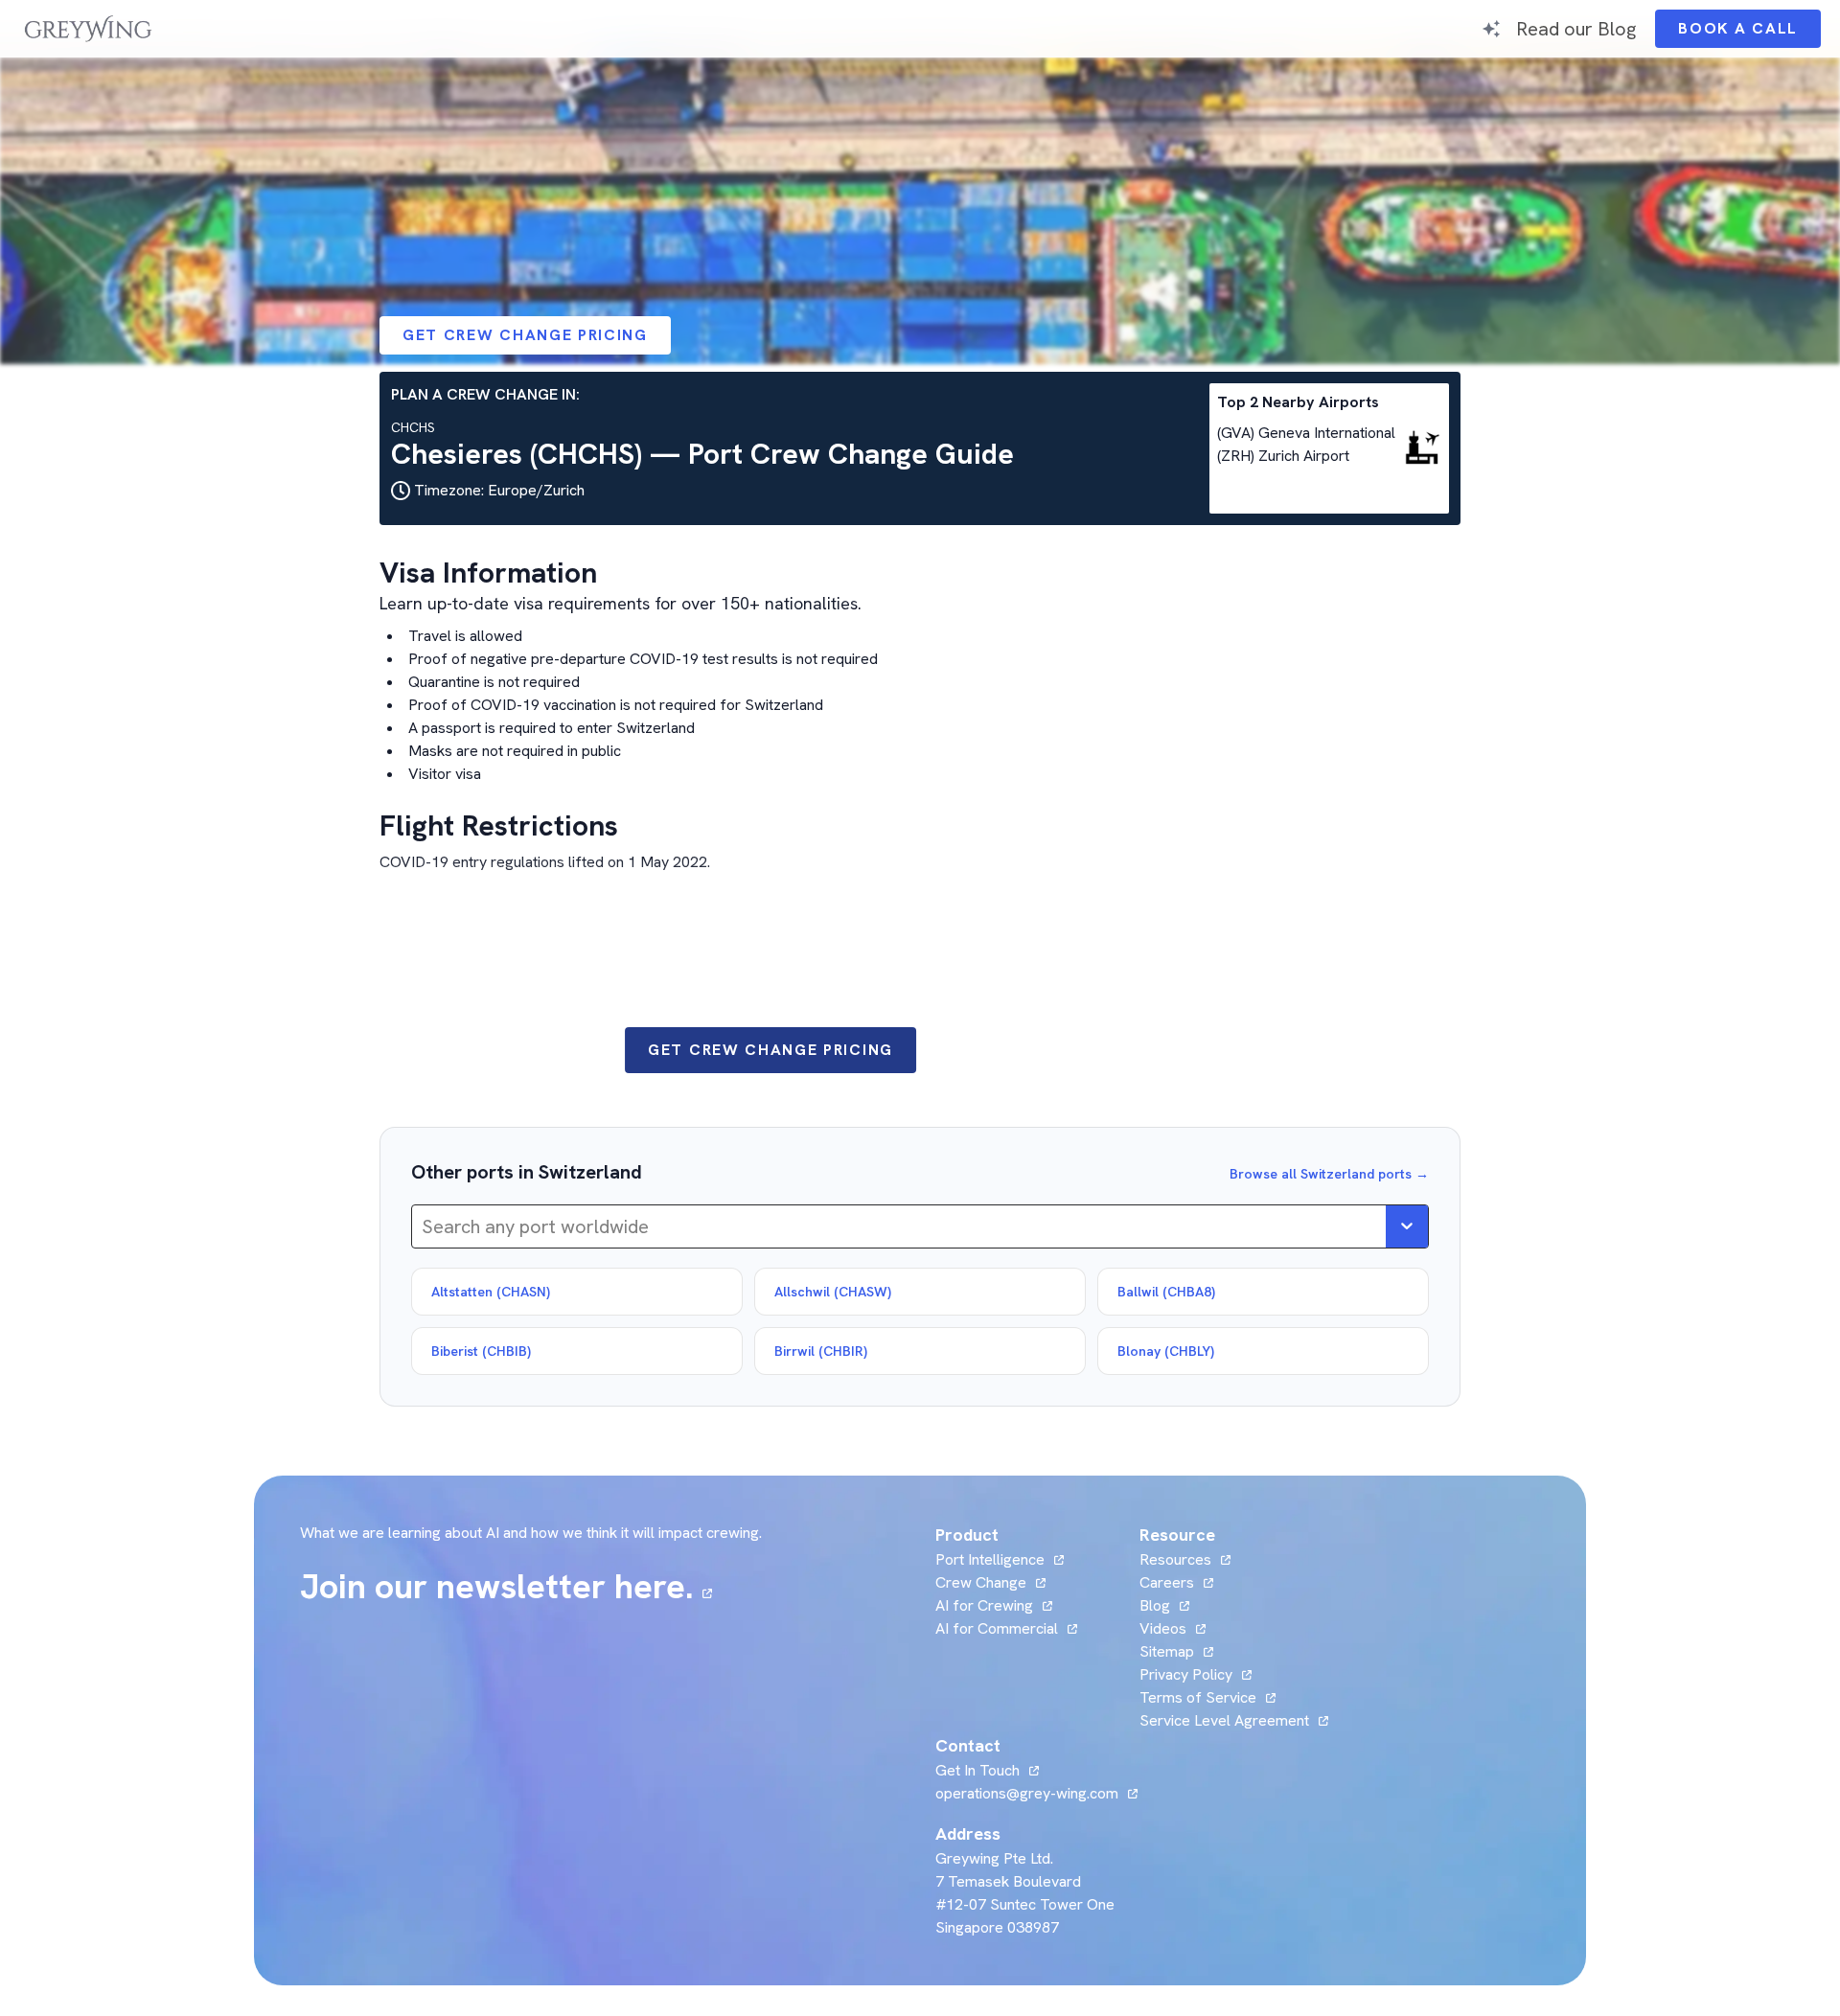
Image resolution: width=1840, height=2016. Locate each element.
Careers (1176, 1582)
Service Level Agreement (1224, 1720)
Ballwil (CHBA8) (1166, 1292)
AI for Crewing (984, 1605)
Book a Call (1749, 33)
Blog (1164, 1605)
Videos (1173, 1628)
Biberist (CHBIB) (481, 1351)
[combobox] (424, 1226)
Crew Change (981, 1582)
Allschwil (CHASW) (833, 1292)
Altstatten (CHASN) (491, 1292)
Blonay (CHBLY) (1166, 1351)
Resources (1175, 1559)
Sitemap (1167, 1651)
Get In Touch (987, 1770)
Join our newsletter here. (506, 1587)
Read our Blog (1576, 28)
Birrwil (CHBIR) (821, 1351)
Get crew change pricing (525, 335)
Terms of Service (1198, 1697)
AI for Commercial (997, 1628)
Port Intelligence (990, 1559)
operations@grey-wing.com (1027, 1793)
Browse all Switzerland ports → (1329, 1174)
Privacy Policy (1186, 1674)
